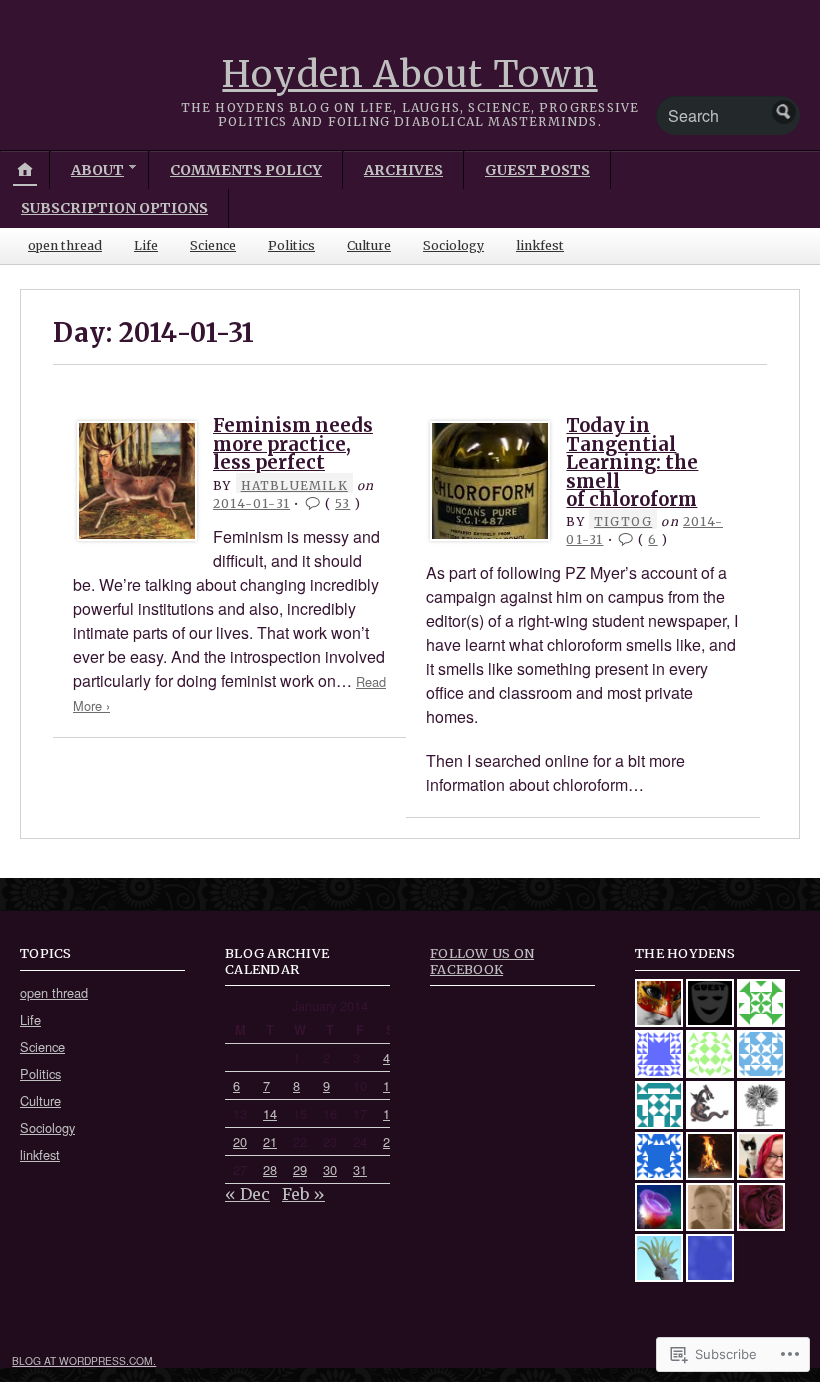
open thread (65, 245)
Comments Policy (246, 170)
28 (270, 1169)
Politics (291, 245)
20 (240, 1141)
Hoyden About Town (409, 74)
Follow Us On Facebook (482, 960)
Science (213, 245)
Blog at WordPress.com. (84, 1360)
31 (360, 1169)
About (97, 170)
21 (270, 1141)
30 (330, 1169)
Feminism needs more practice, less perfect (293, 444)
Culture (369, 245)
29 (300, 1169)
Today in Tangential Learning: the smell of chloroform (632, 462)
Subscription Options (114, 208)
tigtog (623, 521)
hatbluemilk (294, 485)
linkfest (540, 245)
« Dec (247, 1194)
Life (146, 245)
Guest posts (537, 170)
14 (270, 1113)
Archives (403, 170)
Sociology (453, 245)
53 (342, 503)
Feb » (303, 1194)
